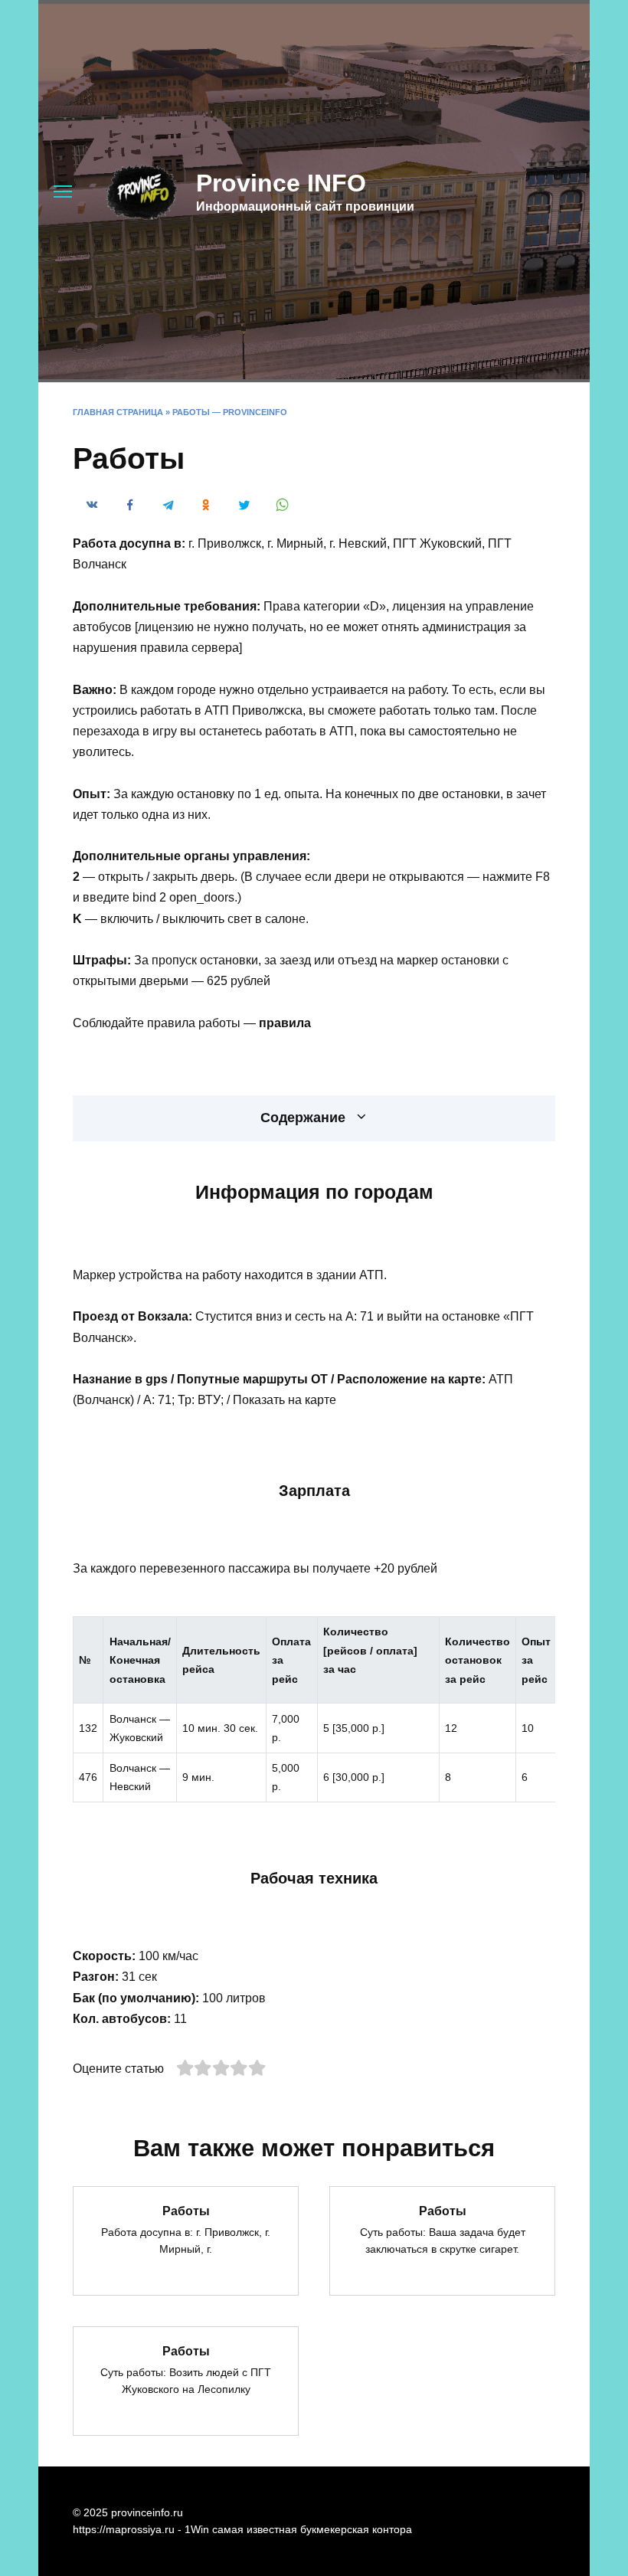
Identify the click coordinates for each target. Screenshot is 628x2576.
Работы (186, 2210)
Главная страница (118, 412)
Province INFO (281, 183)
